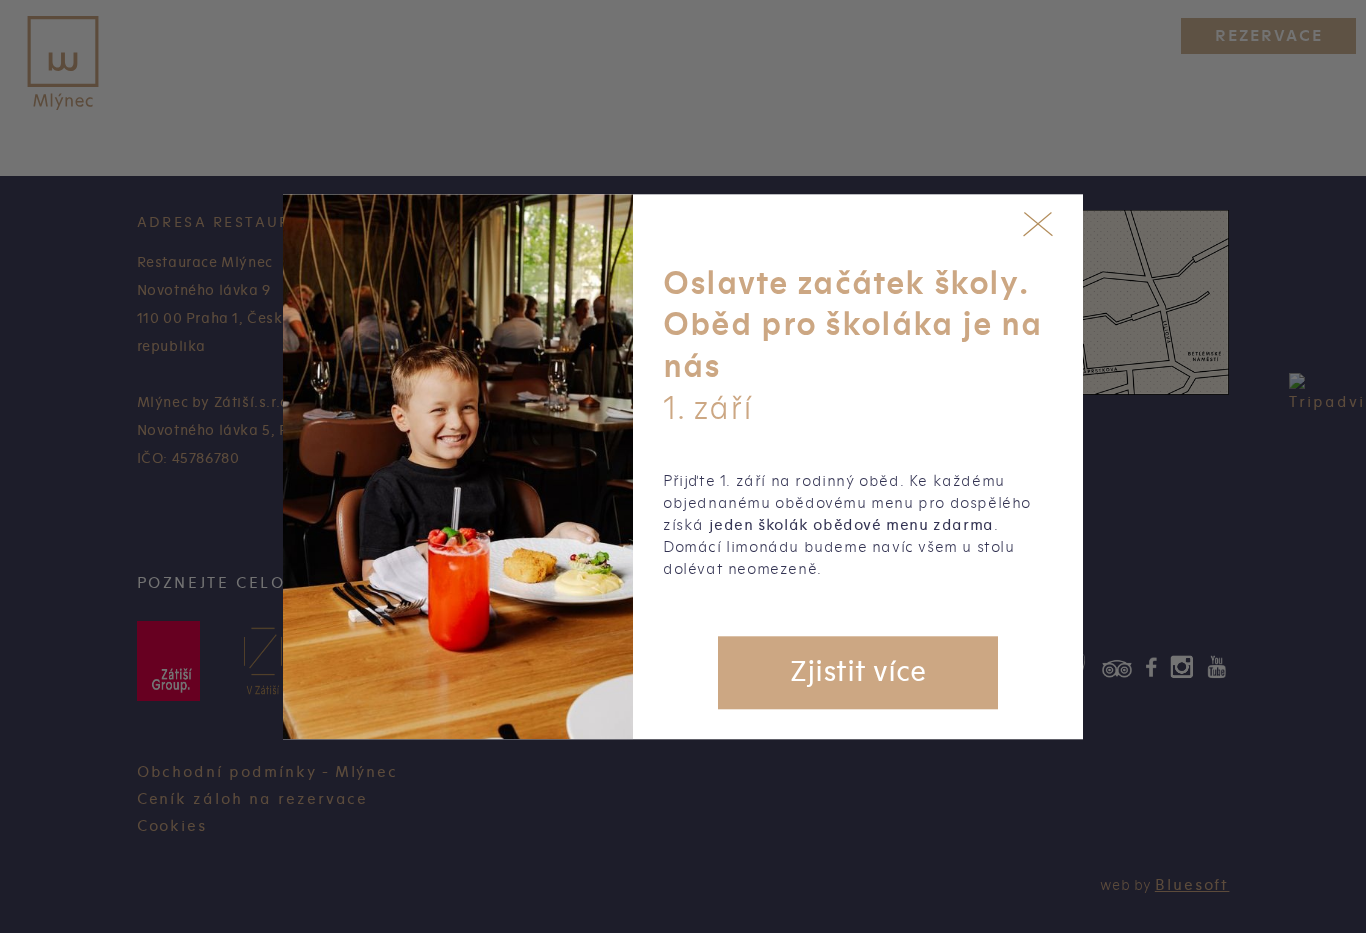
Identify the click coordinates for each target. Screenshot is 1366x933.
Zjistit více (858, 672)
